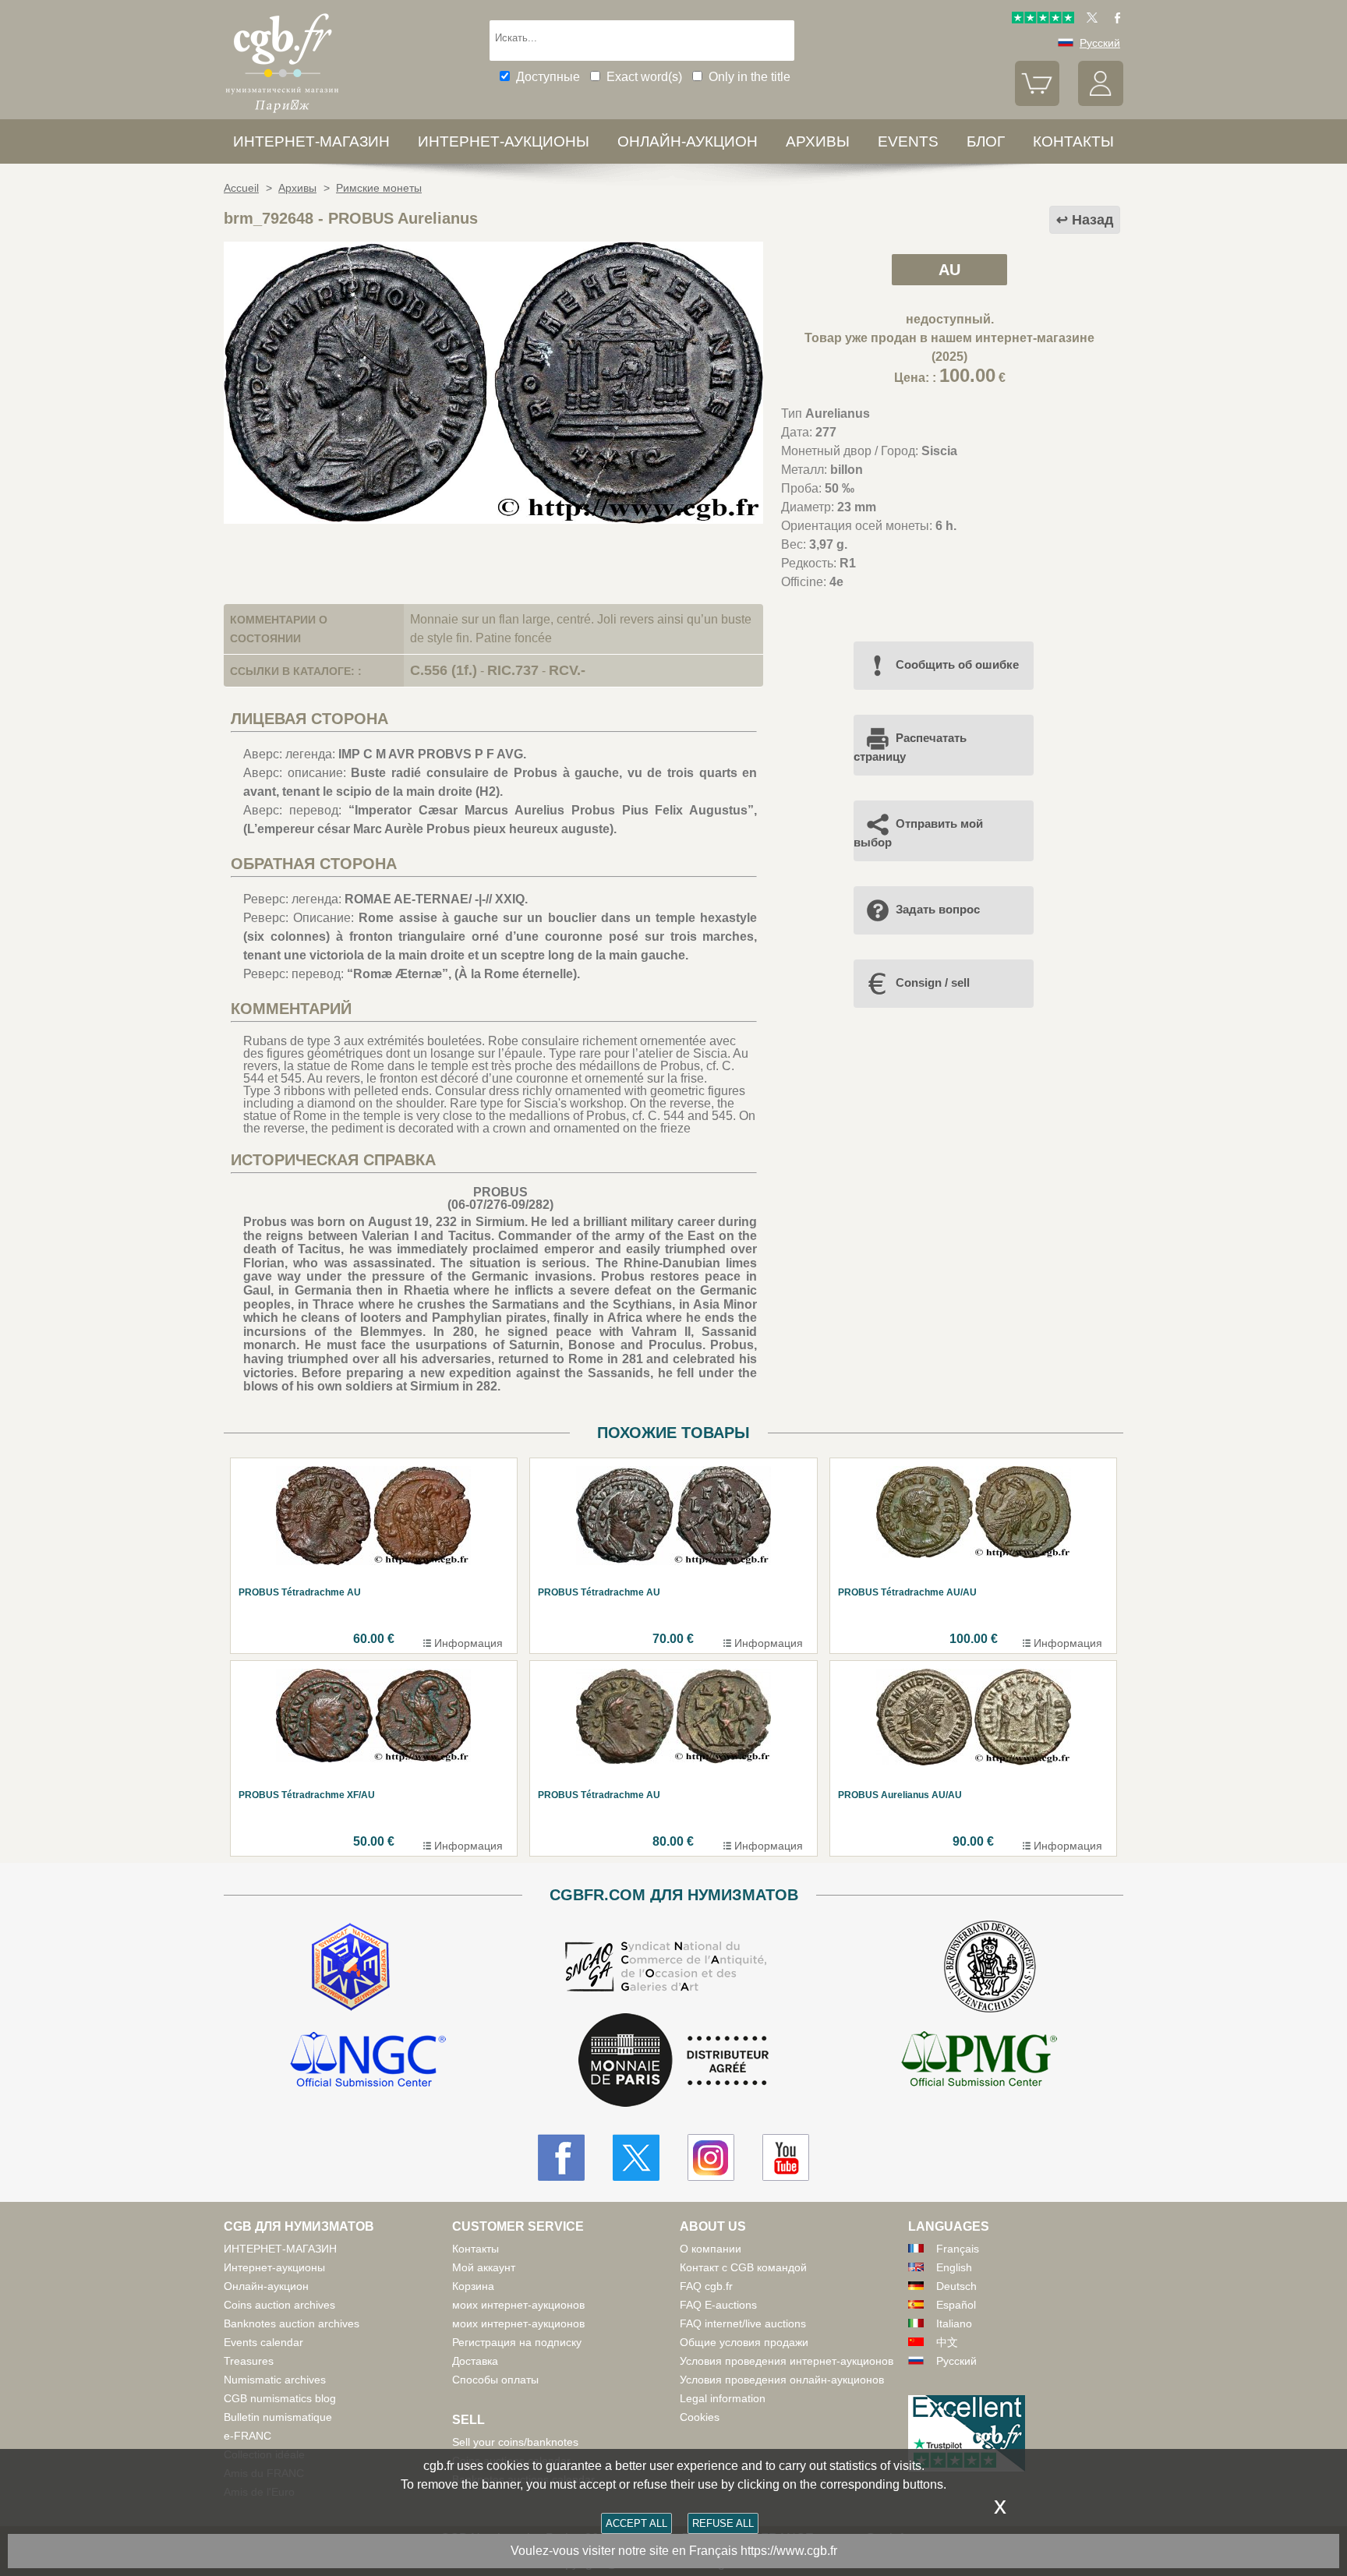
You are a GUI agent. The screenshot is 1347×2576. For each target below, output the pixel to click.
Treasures (249, 2361)
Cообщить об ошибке (957, 664)
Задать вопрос (938, 909)
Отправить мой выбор (918, 833)
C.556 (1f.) (444, 670)
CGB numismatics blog (280, 2398)
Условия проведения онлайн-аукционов (782, 2380)
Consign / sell (933, 982)
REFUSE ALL (723, 2523)
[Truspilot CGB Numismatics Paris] (1043, 19)
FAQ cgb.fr (706, 2286)
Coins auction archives (279, 2305)
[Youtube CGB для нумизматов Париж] (786, 2157)
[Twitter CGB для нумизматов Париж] (636, 2157)
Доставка (475, 2361)
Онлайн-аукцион (688, 141)
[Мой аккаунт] (1101, 102)
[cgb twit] (1089, 19)
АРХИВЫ (818, 141)
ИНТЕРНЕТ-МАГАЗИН (311, 141)
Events (908, 141)
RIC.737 (513, 670)
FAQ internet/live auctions (743, 2323)
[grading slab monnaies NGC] (368, 2062)
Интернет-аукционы (504, 141)
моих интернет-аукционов (518, 2305)
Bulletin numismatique (278, 2417)
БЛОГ (986, 141)
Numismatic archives (275, 2380)
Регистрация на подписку (517, 2342)
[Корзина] (1038, 102)
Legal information (723, 2398)
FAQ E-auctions (718, 2305)
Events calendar (263, 2342)
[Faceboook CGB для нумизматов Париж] (561, 2157)
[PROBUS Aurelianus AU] (493, 519)
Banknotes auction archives (292, 2323)
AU (949, 270)
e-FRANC (247, 2436)
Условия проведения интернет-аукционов (787, 2361)
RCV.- (567, 670)
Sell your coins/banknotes (515, 2442)
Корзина (473, 2286)
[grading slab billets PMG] (979, 2062)
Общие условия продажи (744, 2342)
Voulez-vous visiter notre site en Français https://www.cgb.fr (674, 2551)
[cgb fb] (1114, 19)
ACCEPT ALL (636, 2523)
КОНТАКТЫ (1073, 141)
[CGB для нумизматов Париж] (282, 113)
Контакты (476, 2249)
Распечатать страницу (910, 747)
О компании (711, 2249)
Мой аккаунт (484, 2267)
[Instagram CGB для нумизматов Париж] (711, 2157)
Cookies (700, 2417)
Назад (1092, 220)
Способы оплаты (495, 2380)
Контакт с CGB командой (743, 2267)
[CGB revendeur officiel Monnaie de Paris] (673, 2061)
